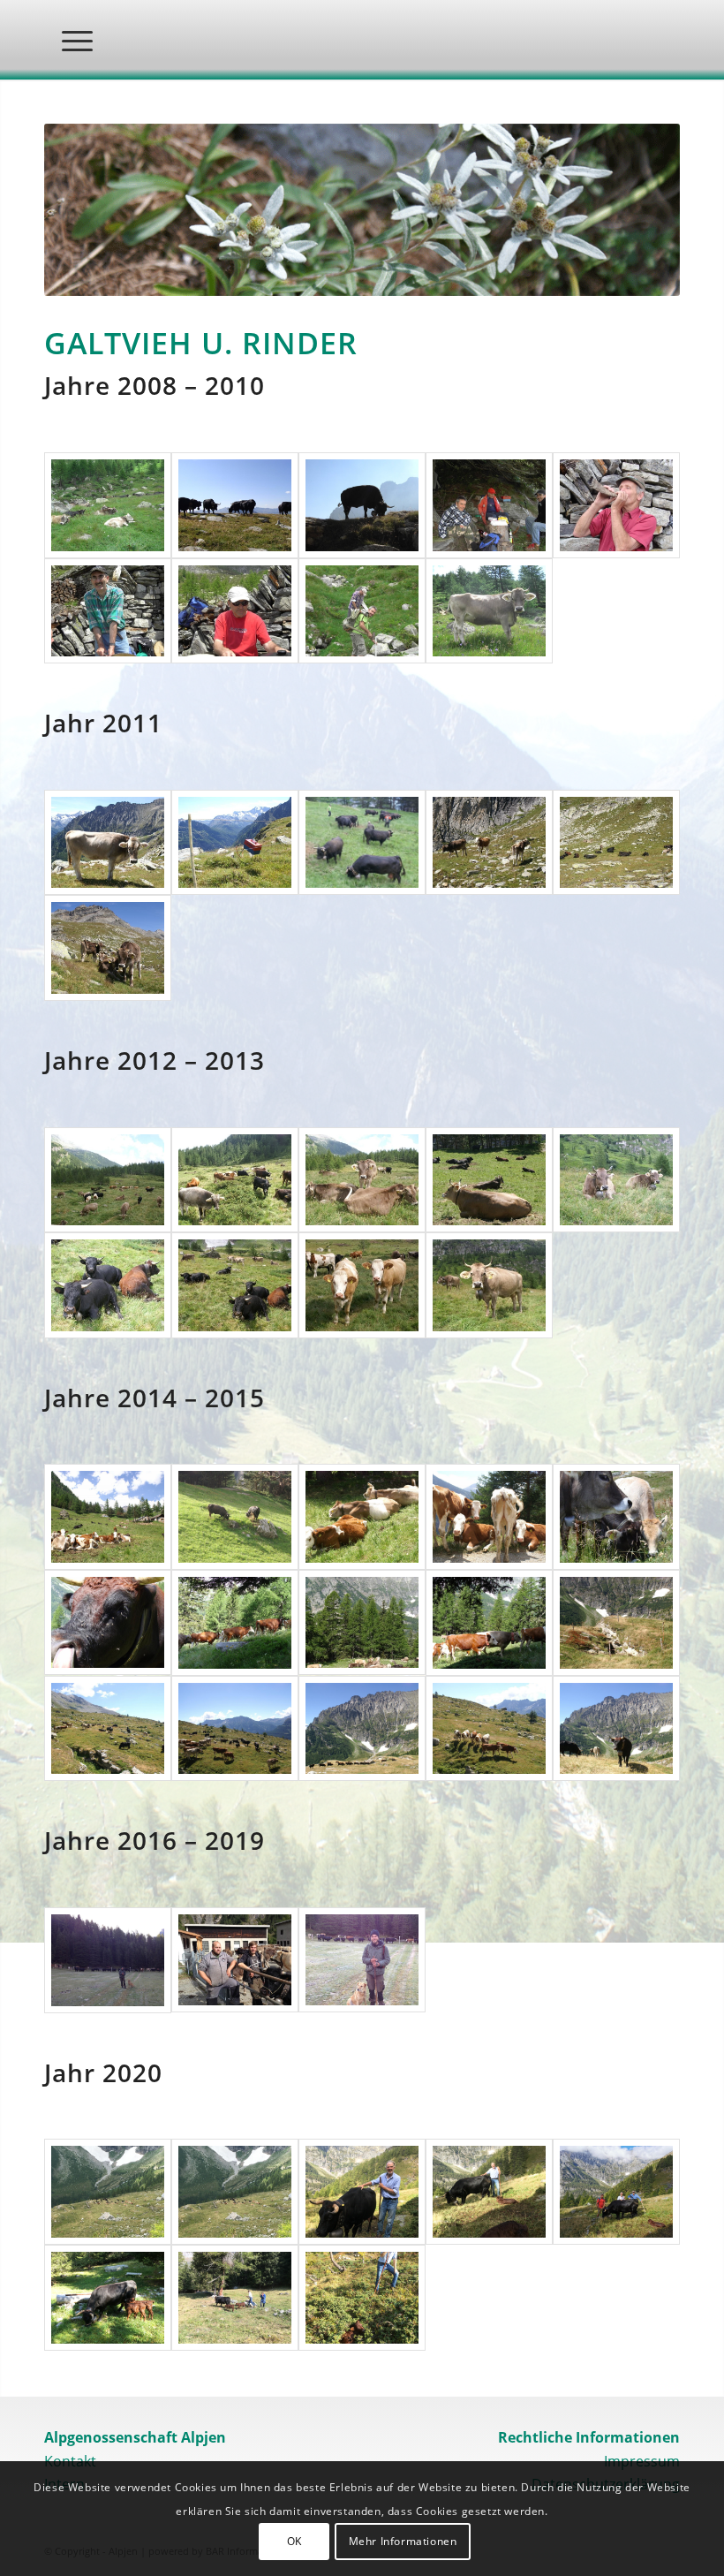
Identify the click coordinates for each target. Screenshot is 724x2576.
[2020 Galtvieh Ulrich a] (362, 2192)
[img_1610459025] (616, 1729)
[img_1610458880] (362, 505)
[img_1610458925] (362, 843)
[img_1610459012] (108, 1729)
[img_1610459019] (362, 1729)
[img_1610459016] (235, 1729)
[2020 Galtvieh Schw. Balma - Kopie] (108, 2192)
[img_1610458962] (235, 1285)
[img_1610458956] (616, 1180)
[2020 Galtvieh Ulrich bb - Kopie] (616, 2192)
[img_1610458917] (235, 843)
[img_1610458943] (108, 1180)
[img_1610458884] (489, 505)
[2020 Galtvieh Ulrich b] (489, 2192)
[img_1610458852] (108, 505)
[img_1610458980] (235, 1517)
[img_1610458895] (235, 611)
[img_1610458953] (489, 1180)
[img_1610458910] (108, 843)
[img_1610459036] (108, 1960)
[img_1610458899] (362, 611)
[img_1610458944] (235, 1180)
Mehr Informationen (403, 2541)
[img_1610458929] (489, 843)
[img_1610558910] (108, 947)
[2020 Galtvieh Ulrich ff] (108, 2298)
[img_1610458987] (362, 1517)
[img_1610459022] (489, 1729)
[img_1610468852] (489, 611)
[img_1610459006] (489, 1623)
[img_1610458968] (489, 1285)
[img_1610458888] (616, 505)
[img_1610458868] (235, 505)
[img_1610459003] (362, 1623)
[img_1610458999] (235, 1623)
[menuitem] (68, 40)
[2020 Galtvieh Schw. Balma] (235, 2192)
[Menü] (68, 40)
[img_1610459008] (616, 1623)
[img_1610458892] (108, 611)
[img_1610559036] (362, 1960)
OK (294, 2541)
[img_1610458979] (108, 1517)
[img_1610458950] (362, 1180)
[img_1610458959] (108, 1285)
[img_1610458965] (362, 1285)
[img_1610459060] (235, 1960)
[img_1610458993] (616, 1517)
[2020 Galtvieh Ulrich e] (362, 2298)
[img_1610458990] (489, 1517)
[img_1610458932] (616, 843)
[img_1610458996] (108, 1623)
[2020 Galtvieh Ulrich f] (235, 2298)
